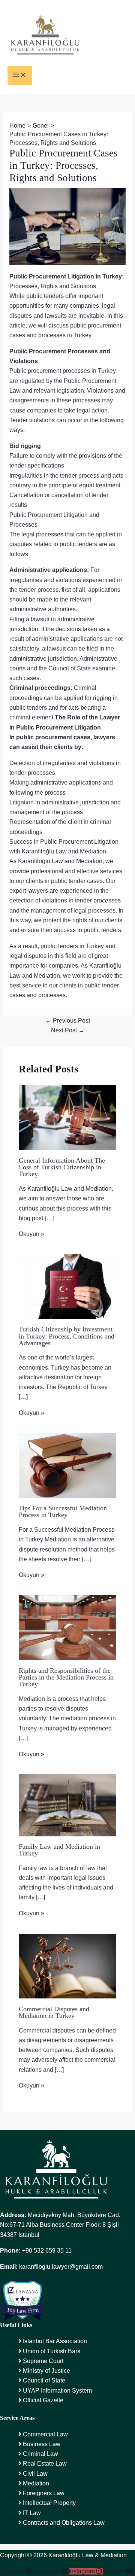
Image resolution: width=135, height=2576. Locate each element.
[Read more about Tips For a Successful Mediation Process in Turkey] (67, 1465)
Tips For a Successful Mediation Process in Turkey (63, 1511)
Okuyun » (31, 1234)
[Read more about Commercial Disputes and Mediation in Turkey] (67, 1966)
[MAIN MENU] (20, 76)
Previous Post (68, 1020)
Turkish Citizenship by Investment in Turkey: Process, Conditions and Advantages (67, 1336)
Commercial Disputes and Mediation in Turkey (54, 2012)
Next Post (68, 1030)
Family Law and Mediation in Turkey (59, 1850)
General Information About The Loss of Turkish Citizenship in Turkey (62, 1167)
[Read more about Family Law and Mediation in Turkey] (67, 1805)
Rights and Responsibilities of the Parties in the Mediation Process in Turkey (66, 1677)
